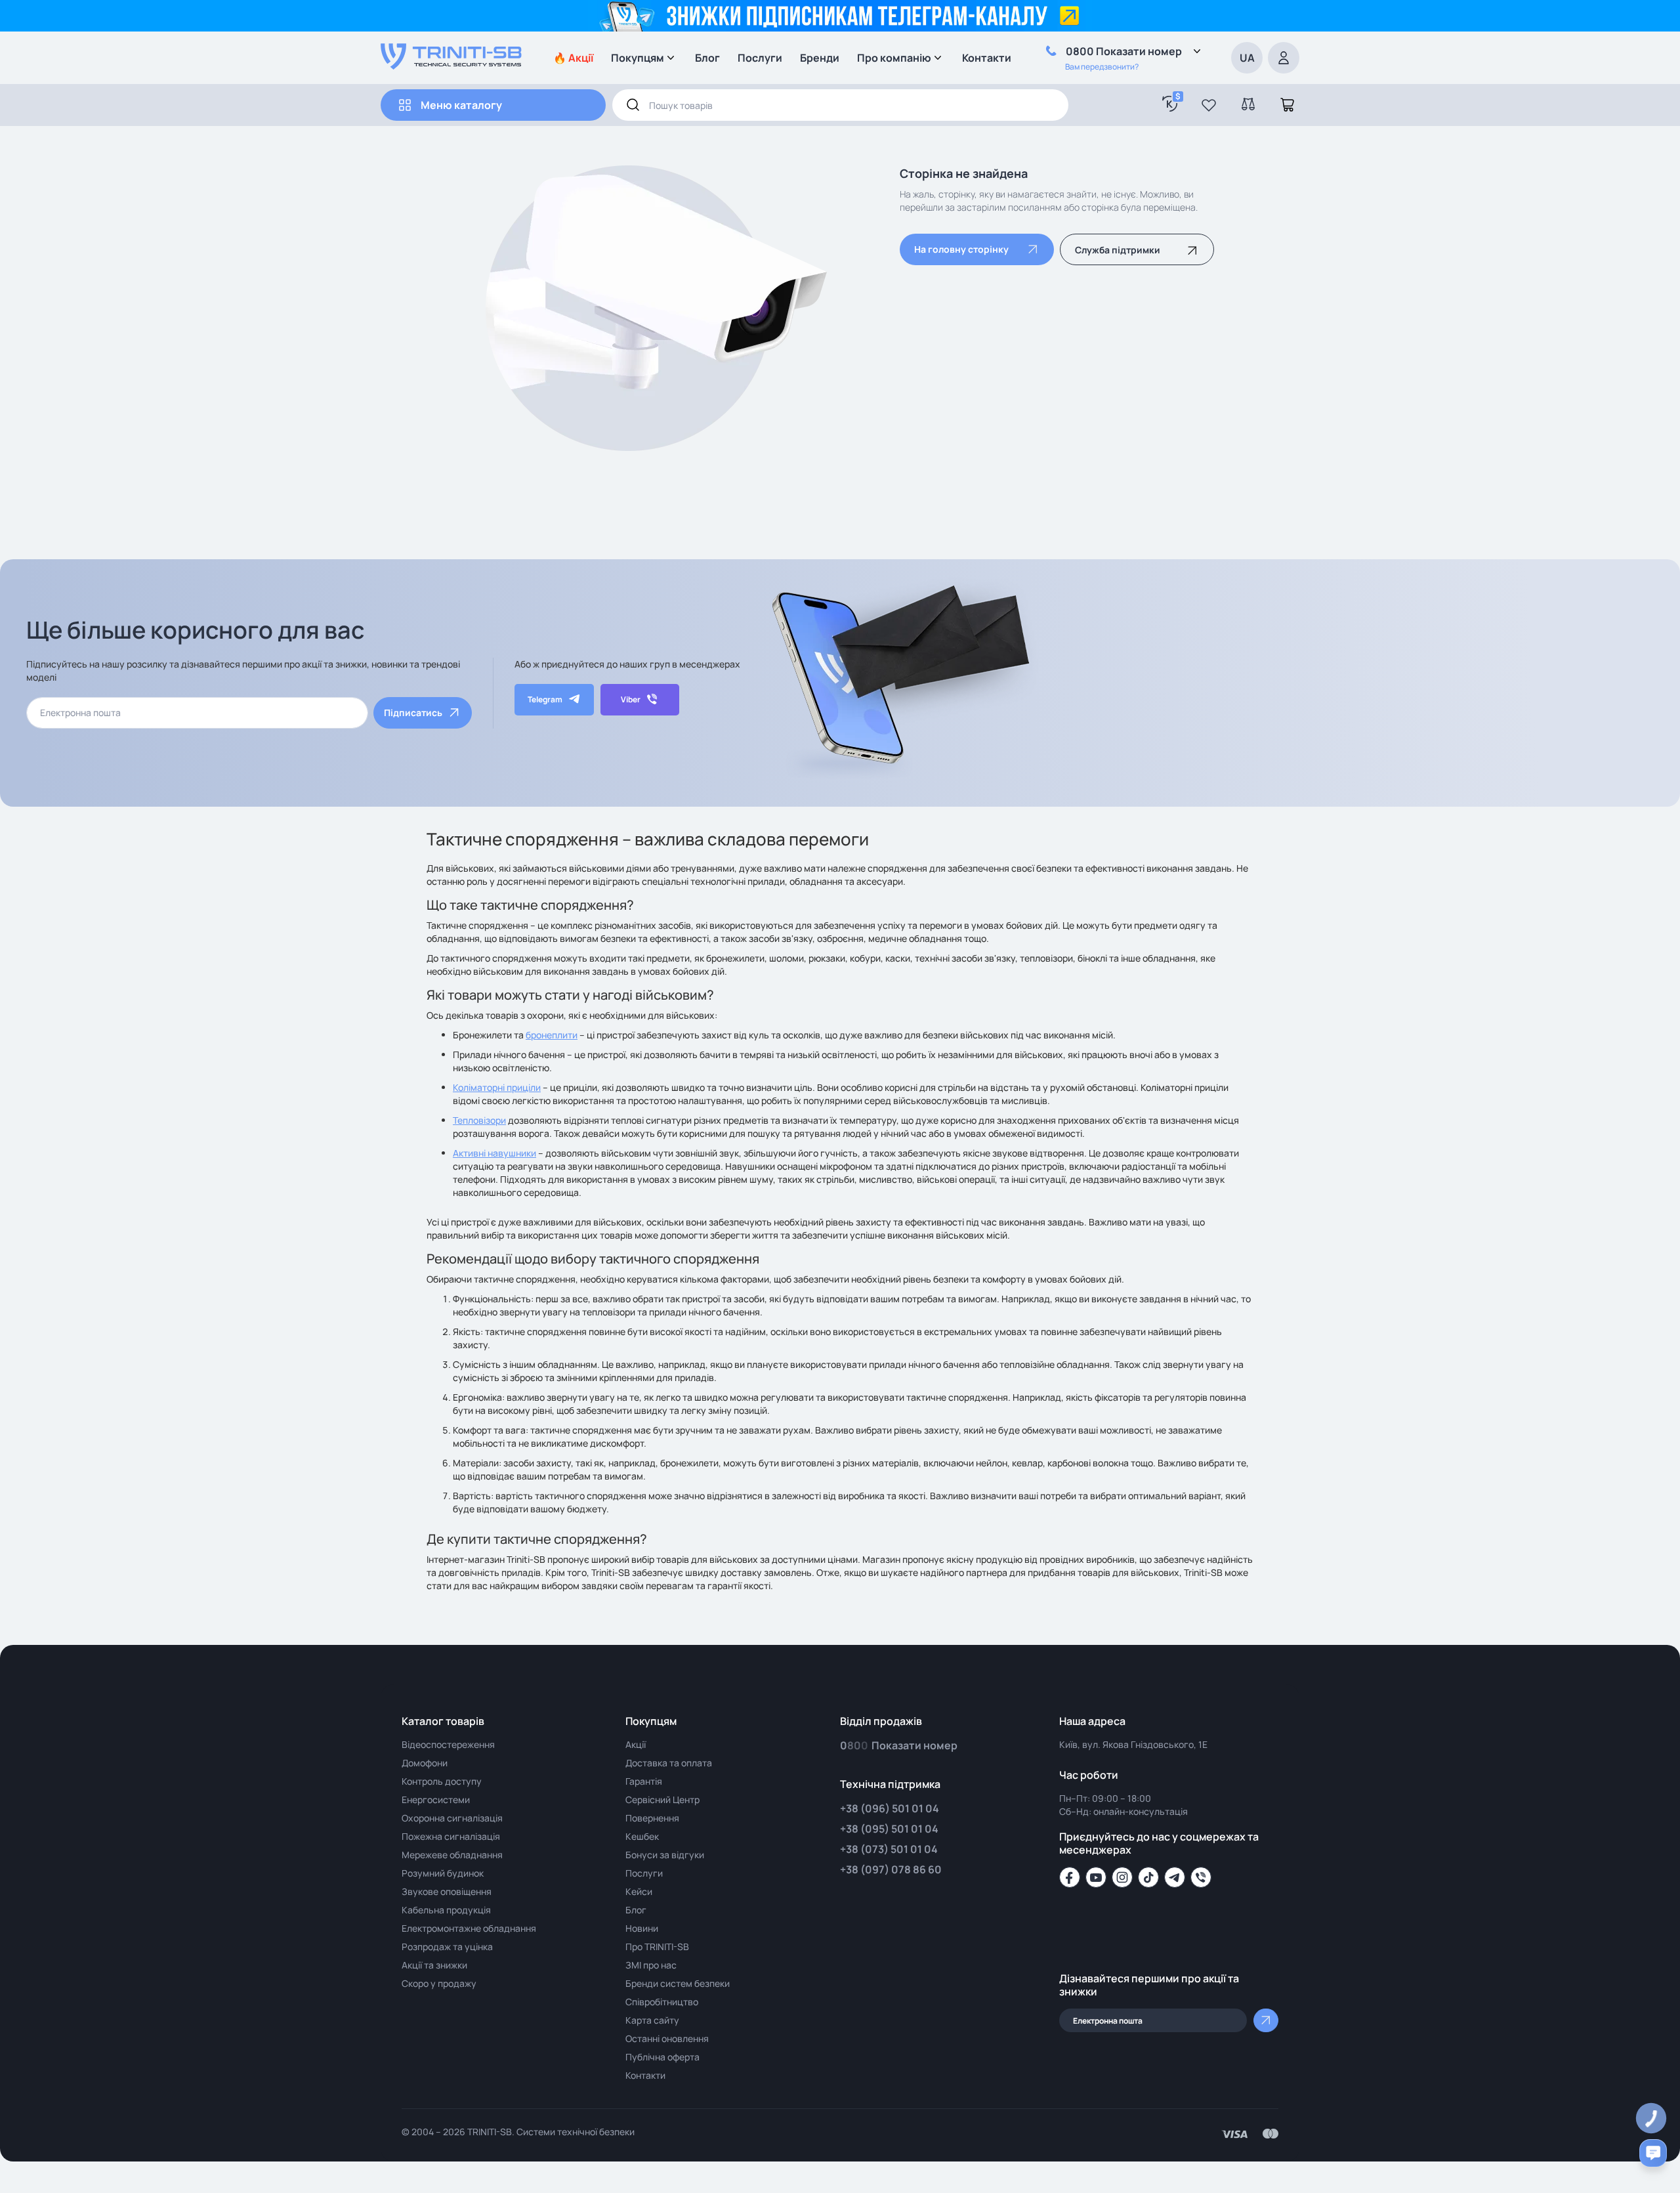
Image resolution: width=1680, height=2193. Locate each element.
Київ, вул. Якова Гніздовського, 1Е (1133, 1744)
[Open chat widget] (1653, 2153)
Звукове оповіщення (447, 1891)
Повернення (652, 1818)
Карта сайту (652, 2020)
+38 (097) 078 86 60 (891, 1869)
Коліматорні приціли (497, 1087)
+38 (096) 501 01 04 (890, 1808)
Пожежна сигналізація (451, 1836)
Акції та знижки (434, 1965)
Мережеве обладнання (452, 1855)
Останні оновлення (667, 2038)
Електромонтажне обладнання (469, 1928)
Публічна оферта (662, 2057)
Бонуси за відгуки (665, 1855)
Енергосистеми (436, 1799)
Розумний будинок (443, 1873)
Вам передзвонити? (1102, 67)
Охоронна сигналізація (452, 1818)
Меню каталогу (461, 105)
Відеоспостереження (448, 1744)
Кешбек (642, 1836)
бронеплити (552, 1035)
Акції (636, 1744)
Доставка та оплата (669, 1763)
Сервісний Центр (662, 1799)
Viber (631, 699)
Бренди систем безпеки (678, 1983)
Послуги (760, 58)
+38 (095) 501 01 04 (889, 1829)
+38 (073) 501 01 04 (889, 1849)
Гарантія (644, 1781)
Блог (707, 58)
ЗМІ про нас (651, 1965)
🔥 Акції (573, 58)
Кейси (639, 1891)
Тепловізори (479, 1120)
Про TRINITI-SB (657, 1947)
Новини (642, 1928)
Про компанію (894, 58)
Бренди (820, 58)
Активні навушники (494, 1153)
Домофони (425, 1763)
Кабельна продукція (446, 1910)
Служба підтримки (1118, 250)
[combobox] (840, 105)
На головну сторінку (961, 249)
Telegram (545, 699)
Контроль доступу (442, 1781)
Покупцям (638, 58)
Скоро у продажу (439, 1983)
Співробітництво (662, 2002)
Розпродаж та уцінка (447, 1947)
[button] (1209, 105)
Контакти (987, 58)
